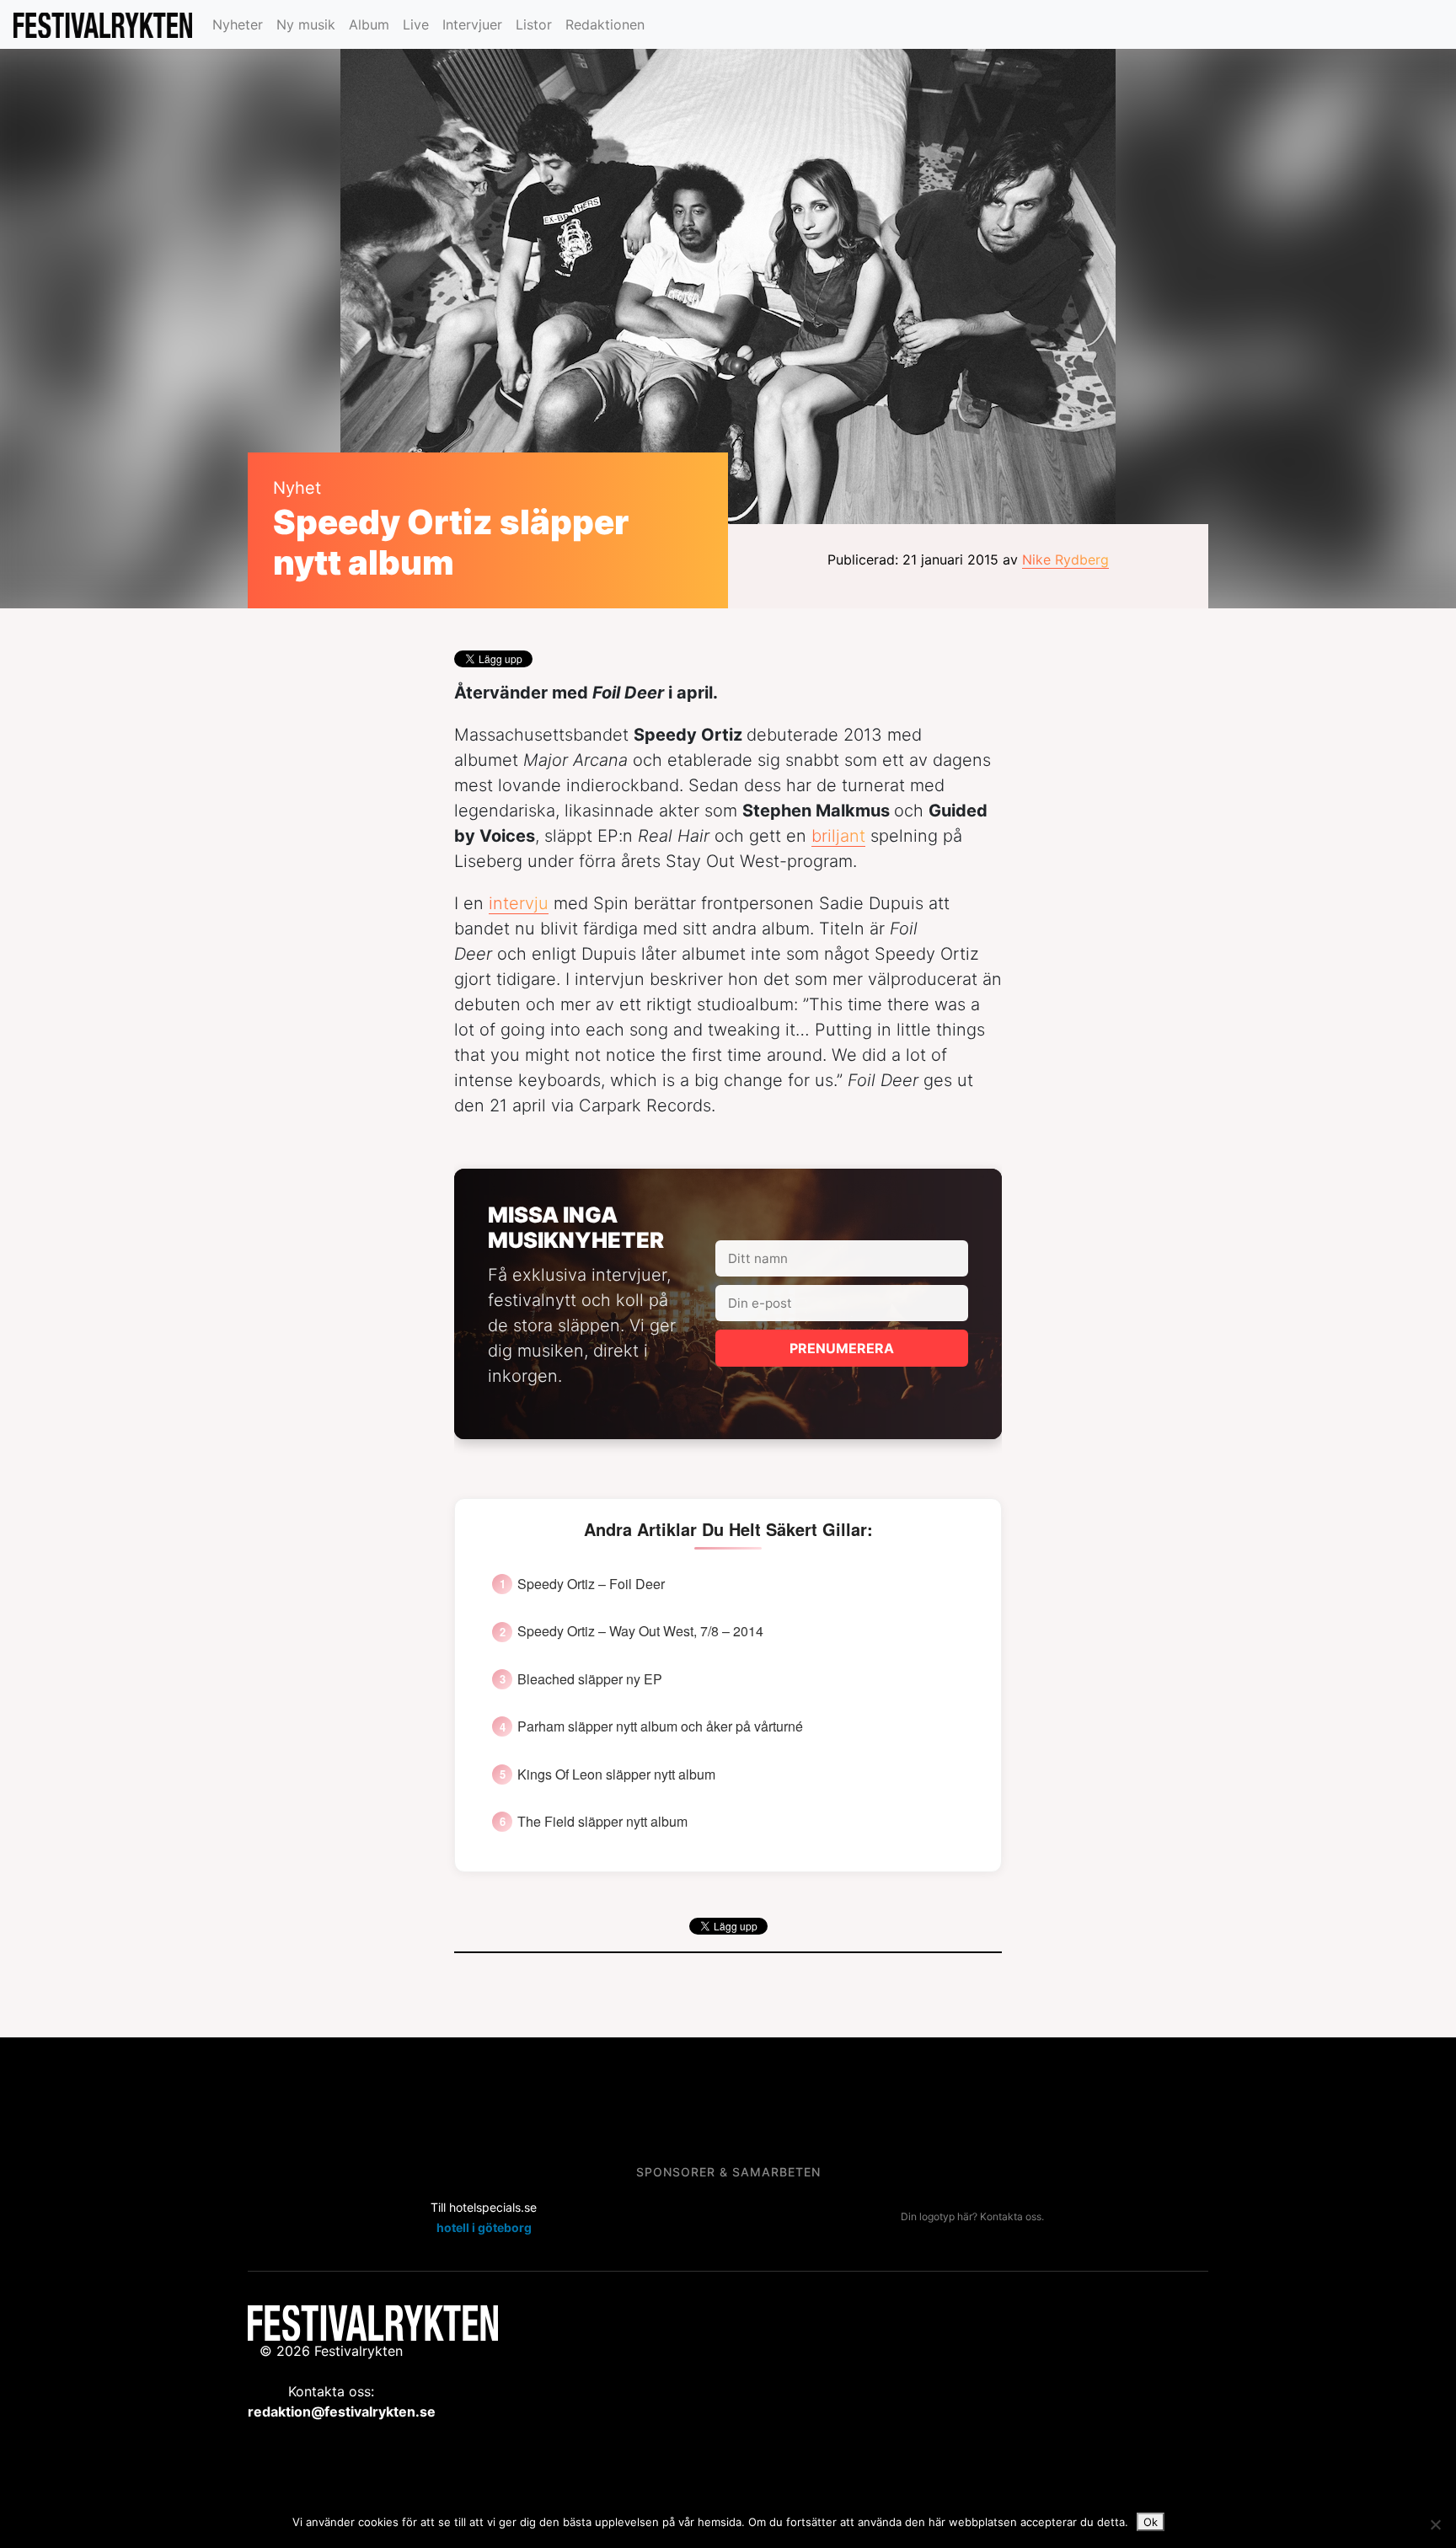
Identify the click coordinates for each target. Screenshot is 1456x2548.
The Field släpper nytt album (602, 1822)
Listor (534, 24)
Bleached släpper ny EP (590, 1679)
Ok (1151, 2522)
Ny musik (306, 24)
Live (416, 24)
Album (369, 24)
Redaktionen (605, 24)
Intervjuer (472, 24)
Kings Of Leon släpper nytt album (616, 1774)
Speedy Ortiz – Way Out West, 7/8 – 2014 (640, 1631)
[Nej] (1435, 2524)
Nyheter (238, 24)
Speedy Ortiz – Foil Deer (591, 1584)
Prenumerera (842, 1348)
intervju (519, 903)
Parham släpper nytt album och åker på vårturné (660, 1726)
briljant (838, 836)
